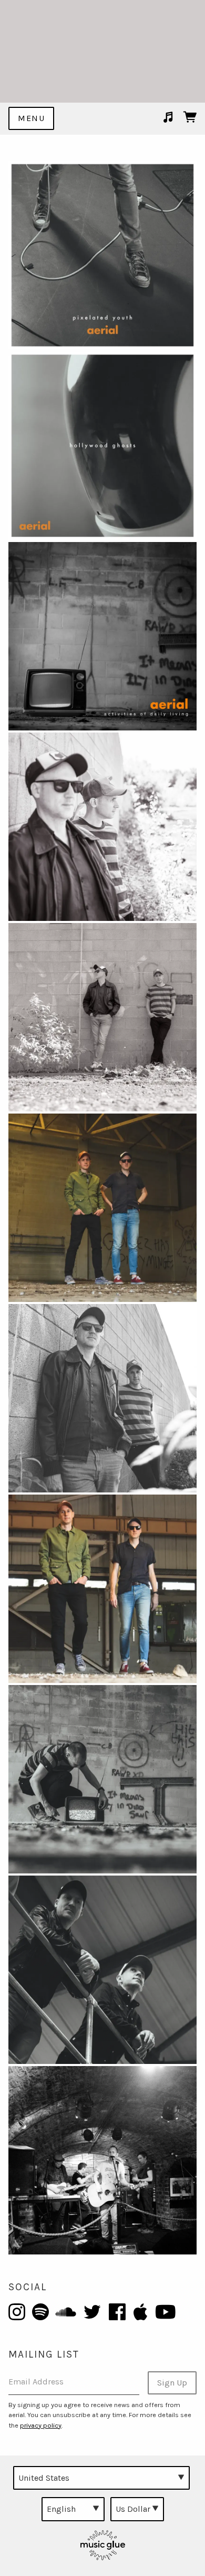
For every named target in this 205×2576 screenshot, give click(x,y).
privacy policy (41, 2425)
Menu (31, 118)
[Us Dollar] (137, 2509)
